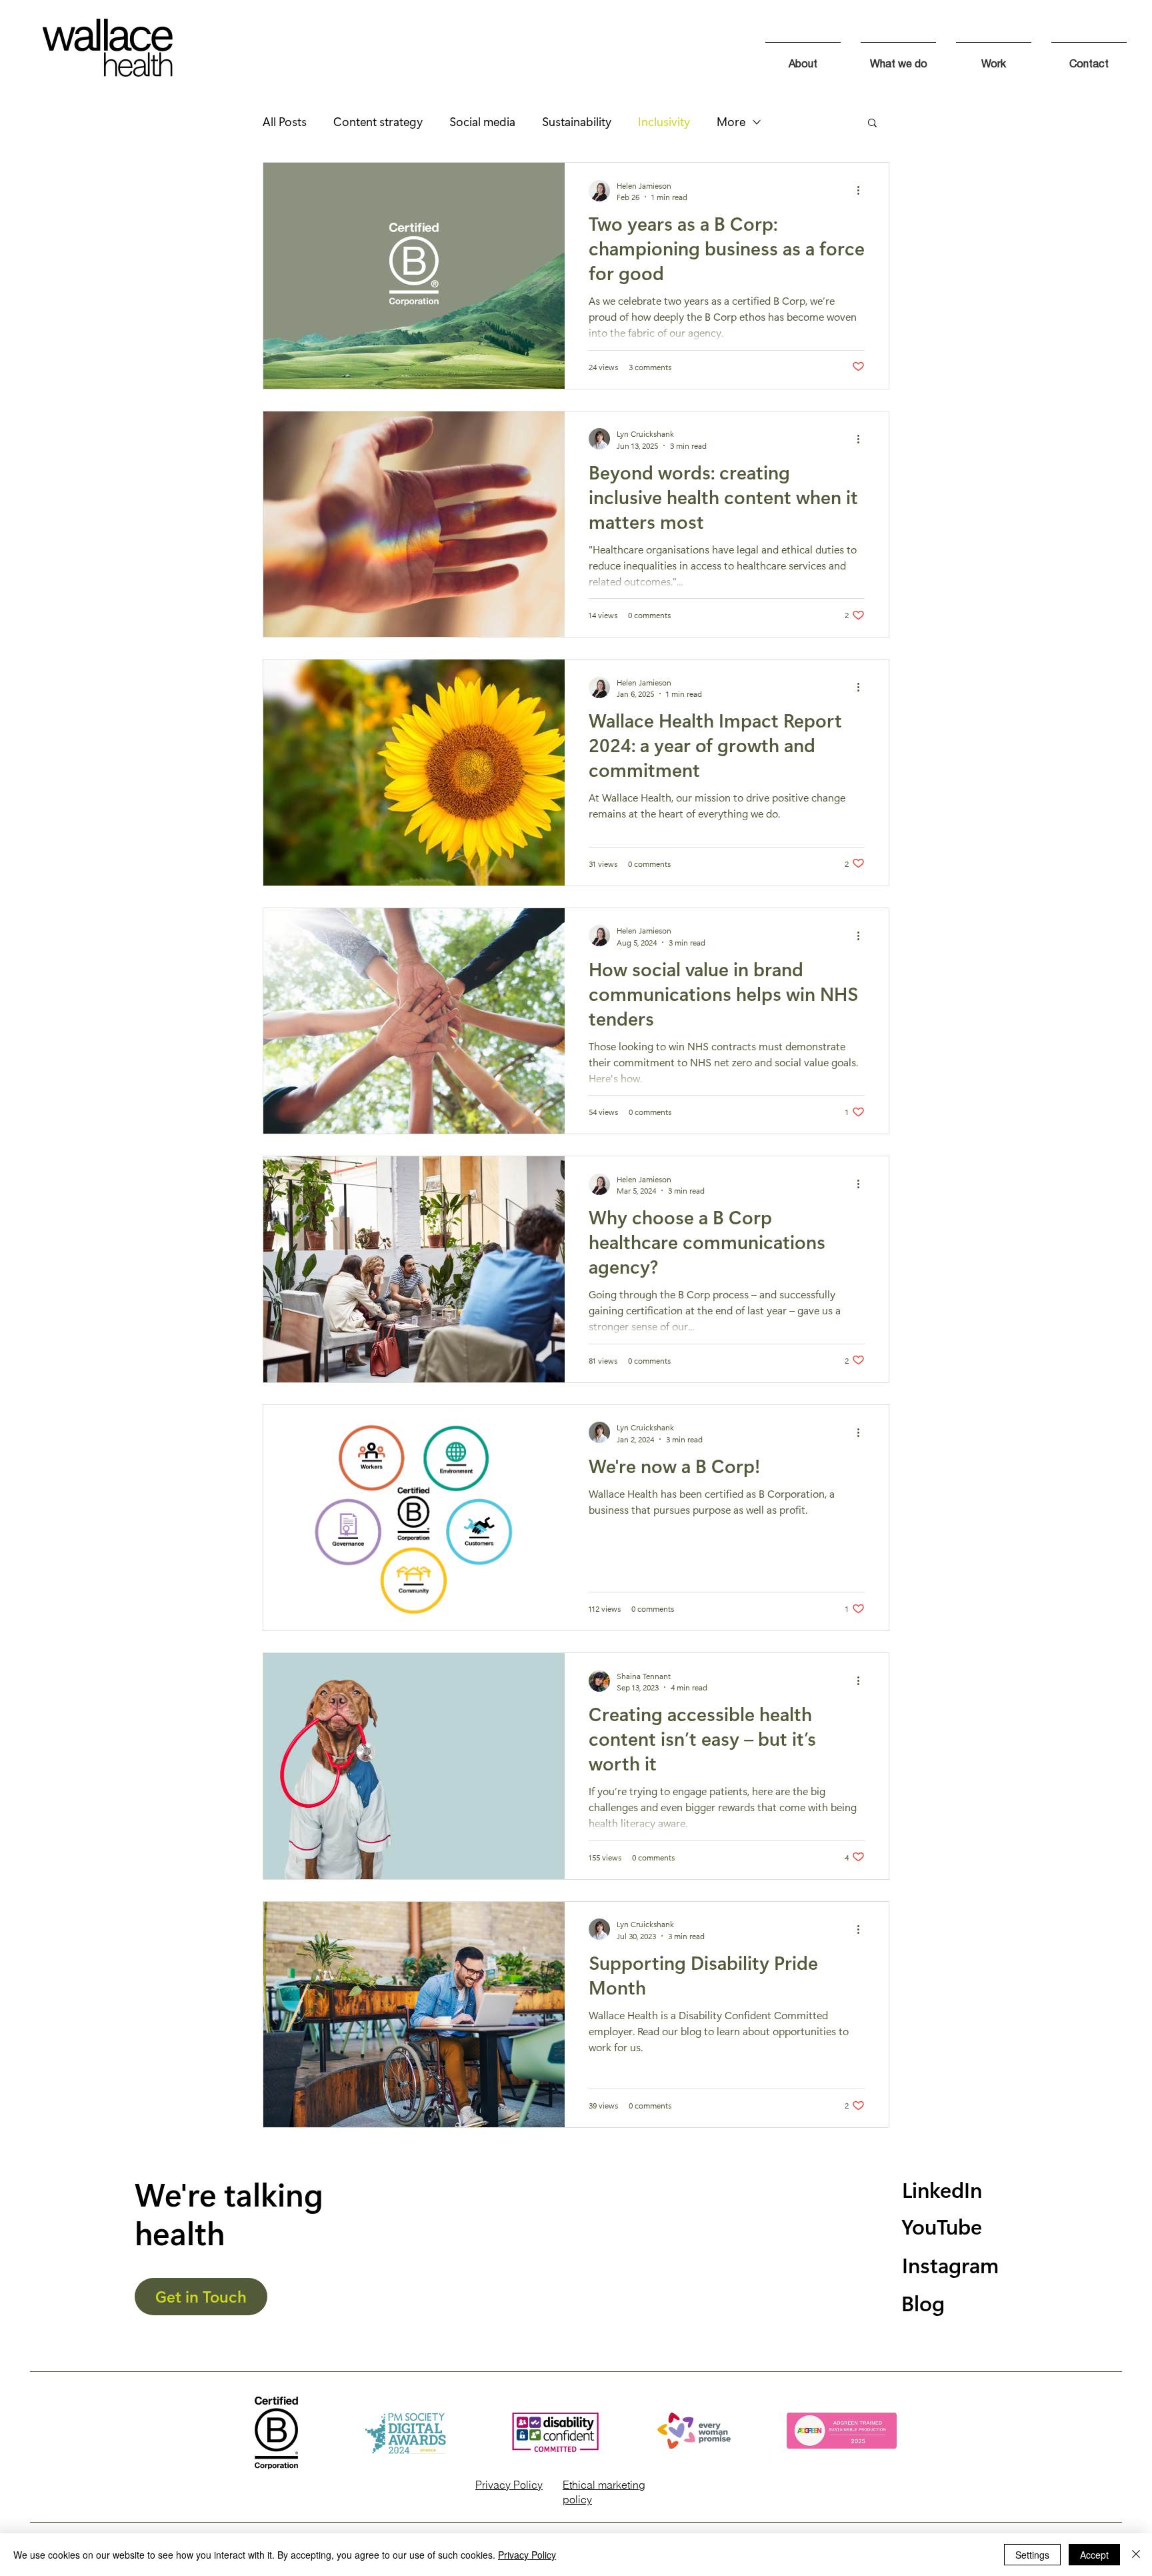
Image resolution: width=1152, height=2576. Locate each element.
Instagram (950, 2264)
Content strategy (378, 121)
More (731, 121)
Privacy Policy (509, 2485)
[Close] (1136, 2555)
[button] (872, 124)
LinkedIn (942, 2189)
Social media (482, 121)
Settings (1032, 2555)
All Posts (285, 121)
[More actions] (863, 191)
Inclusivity (664, 121)
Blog (923, 2302)
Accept (1094, 2555)
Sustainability (577, 121)
